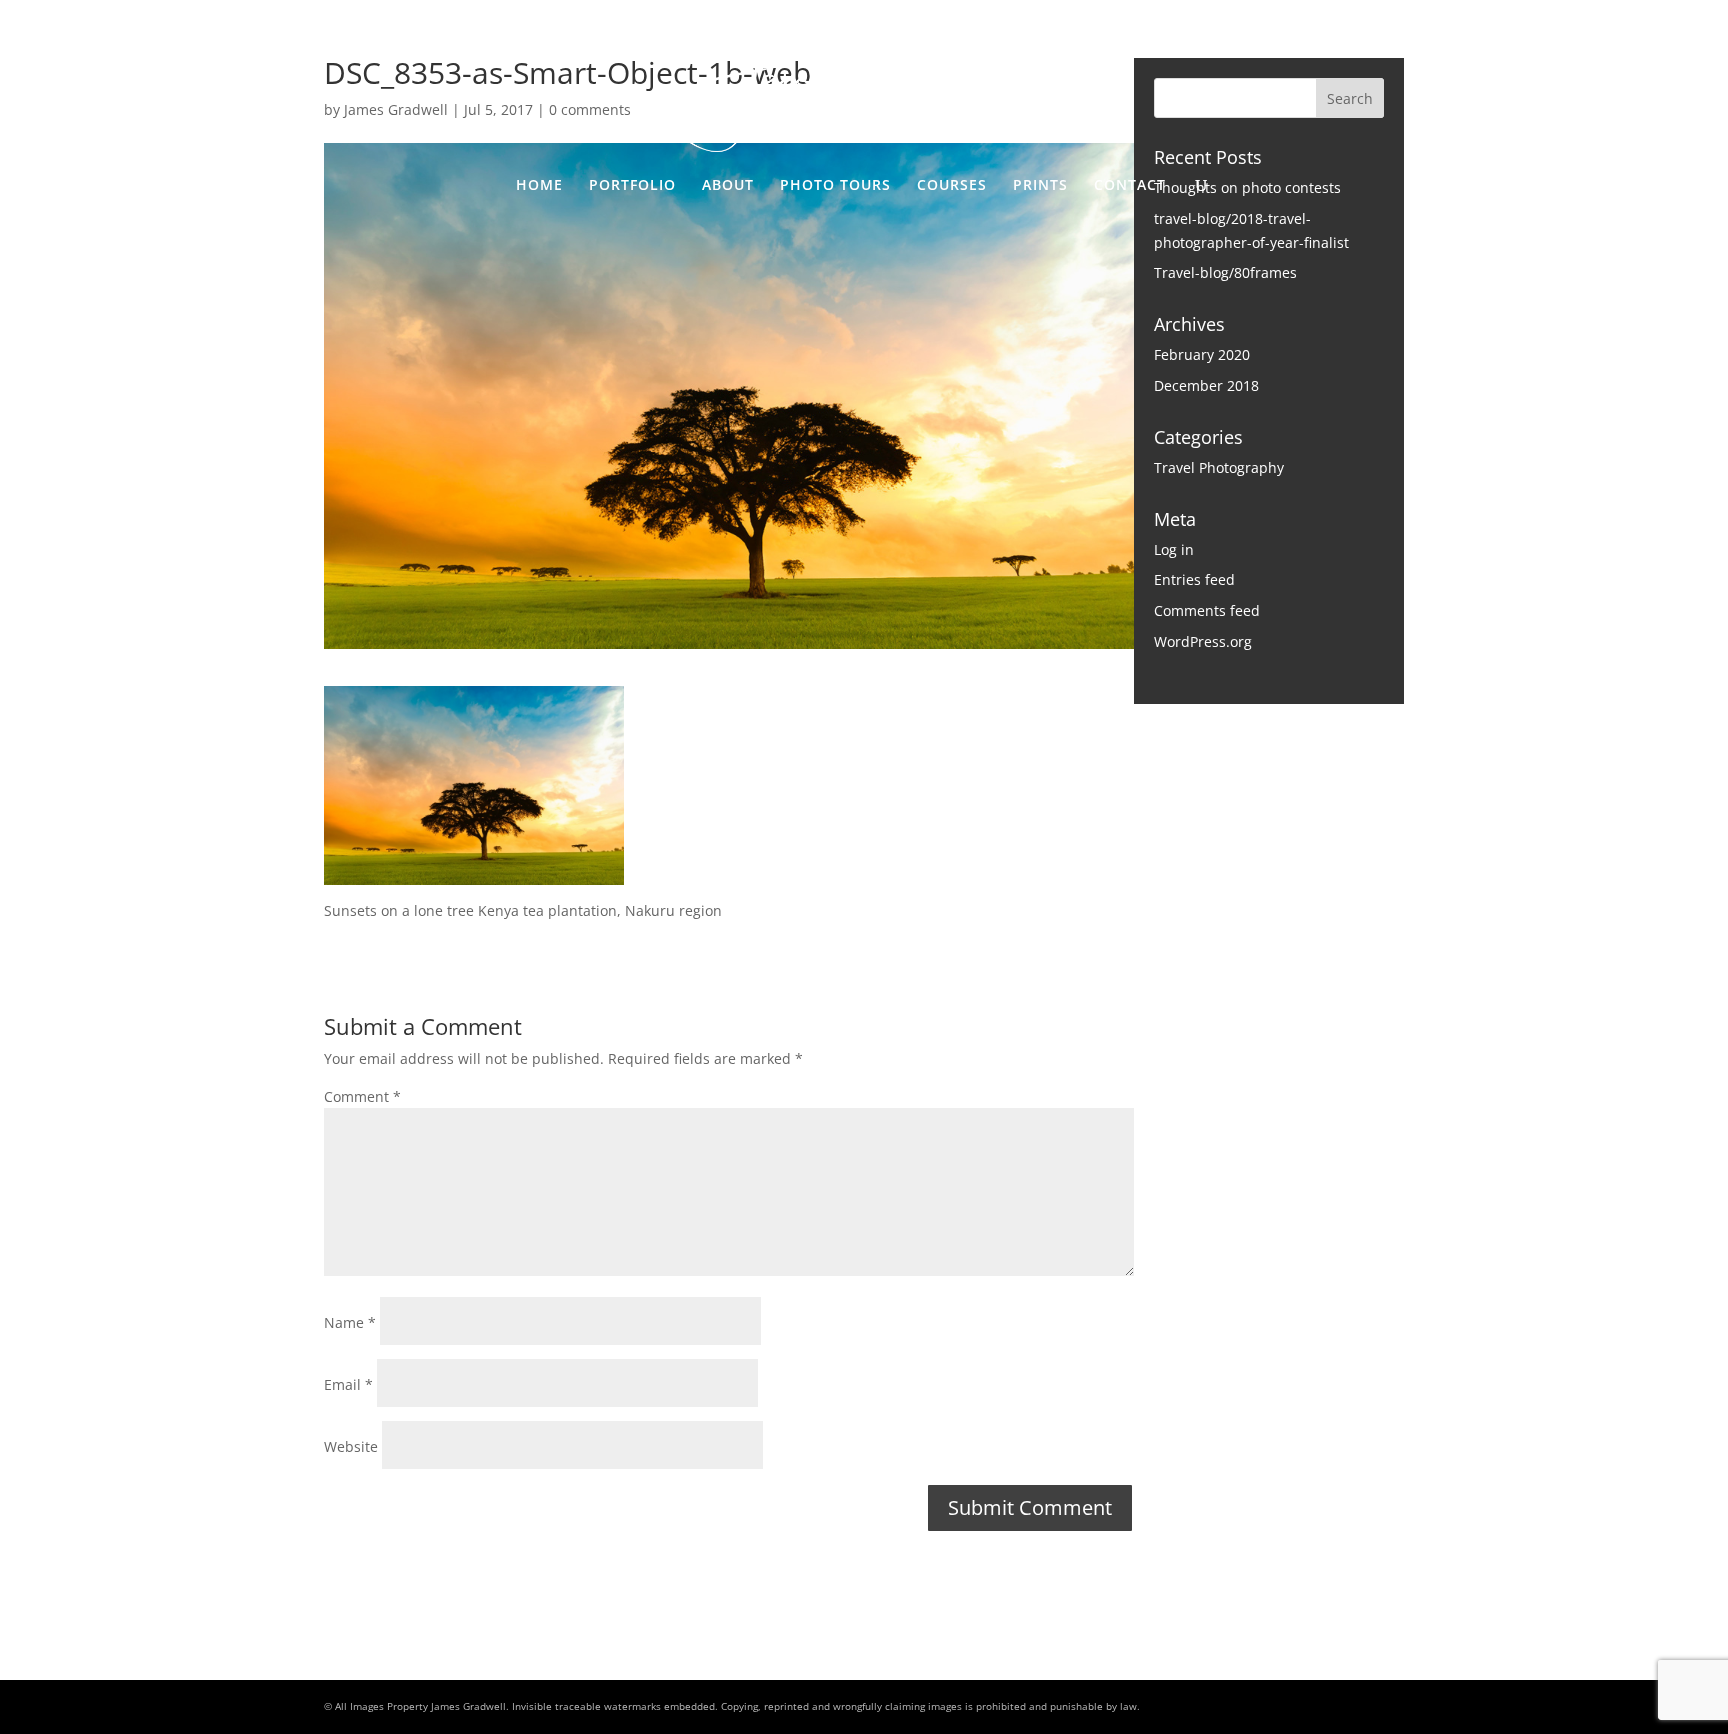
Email (348, 1384)
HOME (539, 186)
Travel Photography (1219, 467)
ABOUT (728, 186)
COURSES (952, 186)
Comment (362, 1096)
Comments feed (1207, 610)
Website (351, 1446)
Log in (1174, 549)
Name (350, 1322)
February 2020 (1202, 354)
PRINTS (1040, 186)
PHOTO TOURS (835, 186)
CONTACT (1130, 186)
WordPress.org (1203, 641)
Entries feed (1194, 579)
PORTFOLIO (632, 186)
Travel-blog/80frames (1225, 272)
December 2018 (1206, 385)
